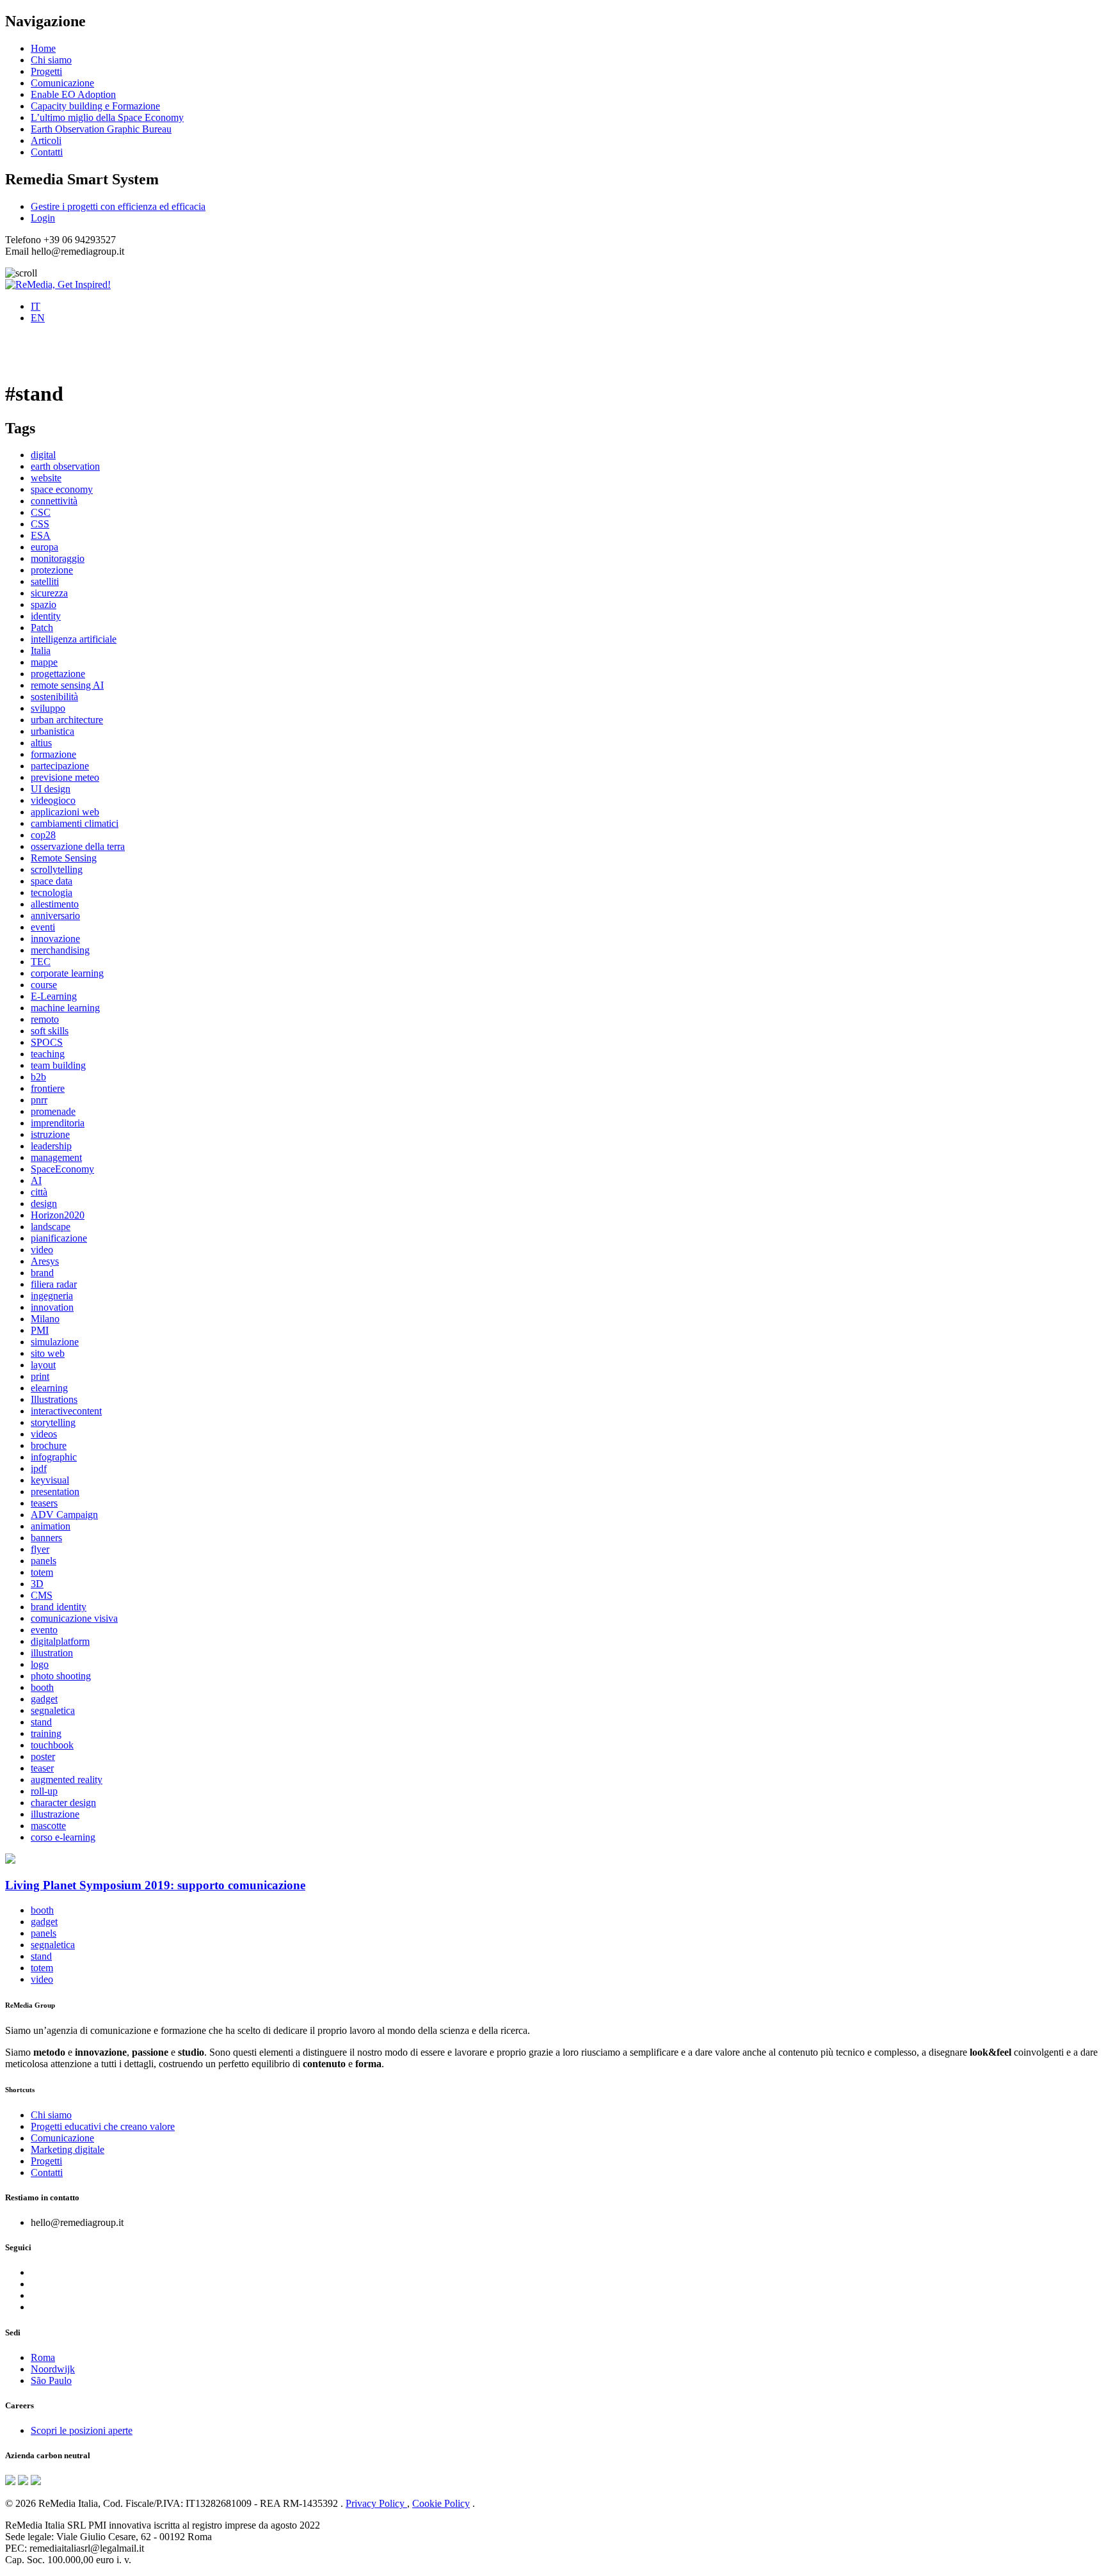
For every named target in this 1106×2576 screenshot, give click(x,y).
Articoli (46, 140)
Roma (43, 2357)
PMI (40, 1330)
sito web (48, 1353)
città (39, 1192)
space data (52, 881)
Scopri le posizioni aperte (82, 2430)
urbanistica (52, 731)
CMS (42, 1595)
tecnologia (52, 892)
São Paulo (51, 2380)
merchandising (60, 950)
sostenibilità (54, 697)
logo (40, 1664)
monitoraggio (58, 558)
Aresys (45, 1261)
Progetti (46, 71)
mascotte (48, 1826)
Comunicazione (62, 83)
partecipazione (60, 766)
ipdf (39, 1468)
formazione (53, 754)
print (40, 1376)
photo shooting (61, 1676)
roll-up (44, 1791)
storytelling (53, 1422)
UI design (51, 789)
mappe (44, 662)
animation (51, 1526)
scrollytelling (57, 869)
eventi (43, 927)
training (46, 1733)
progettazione (58, 674)
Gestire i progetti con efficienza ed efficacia (118, 206)
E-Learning (54, 996)
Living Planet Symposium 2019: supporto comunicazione (155, 1885)
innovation (52, 1307)
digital (43, 455)
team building (58, 1065)
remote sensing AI (67, 685)
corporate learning (67, 973)
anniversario (55, 916)
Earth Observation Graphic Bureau (101, 129)
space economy (62, 489)
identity (46, 616)
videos (44, 1434)
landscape (51, 1227)
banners (46, 1538)
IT (36, 306)
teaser (42, 1768)
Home (43, 48)
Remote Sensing (64, 858)
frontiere (48, 1088)
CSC (41, 512)
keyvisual (50, 1480)
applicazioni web (65, 812)
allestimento (55, 904)
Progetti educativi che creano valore (103, 2126)
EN (38, 318)
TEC (41, 962)
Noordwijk (53, 2369)
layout (43, 1365)
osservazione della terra (78, 846)
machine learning (65, 1008)
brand (42, 1273)
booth (42, 1687)
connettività (54, 501)
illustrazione (55, 1814)
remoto (45, 1019)
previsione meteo (65, 777)
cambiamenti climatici (75, 823)
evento (44, 1630)
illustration (52, 1653)
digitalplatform (60, 1641)
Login (43, 218)
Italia (41, 651)
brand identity (59, 1607)
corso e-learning (63, 1837)
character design (63, 1803)
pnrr (39, 1100)
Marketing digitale (68, 2149)
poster (43, 1756)
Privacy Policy (376, 2503)
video (42, 1250)
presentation (55, 1492)
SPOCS (47, 1042)
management (56, 1157)
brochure (49, 1445)
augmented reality (67, 1780)
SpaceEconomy (62, 1169)
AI (36, 1180)
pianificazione (59, 1238)
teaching (48, 1054)
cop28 (43, 835)
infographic (54, 1457)
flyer (40, 1549)
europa (44, 547)
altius (41, 743)
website (46, 478)
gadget (44, 1699)
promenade (53, 1111)
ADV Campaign (64, 1515)
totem (42, 1572)
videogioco (53, 800)
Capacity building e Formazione (95, 106)
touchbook (52, 1745)
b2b (38, 1077)
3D (37, 1584)
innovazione (55, 939)
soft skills (50, 1031)
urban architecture (67, 720)
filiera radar (54, 1284)
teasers (44, 1503)
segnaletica (53, 1710)
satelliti (45, 581)
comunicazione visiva (74, 1618)
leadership (51, 1146)
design (44, 1204)
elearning (49, 1388)
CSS (40, 524)
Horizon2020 (58, 1215)
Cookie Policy (441, 2503)
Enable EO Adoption (73, 94)
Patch (42, 628)
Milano (45, 1319)
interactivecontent (66, 1411)
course (44, 985)
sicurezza (49, 593)
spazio (44, 604)
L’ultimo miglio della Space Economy (107, 117)
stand (41, 1722)
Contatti (47, 152)
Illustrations (54, 1399)
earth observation (65, 466)
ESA (41, 535)
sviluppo (48, 708)
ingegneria (52, 1296)
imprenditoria (58, 1123)
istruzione (50, 1134)
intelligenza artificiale (74, 639)
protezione (52, 570)
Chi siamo (51, 60)
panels (44, 1561)
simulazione (55, 1342)
